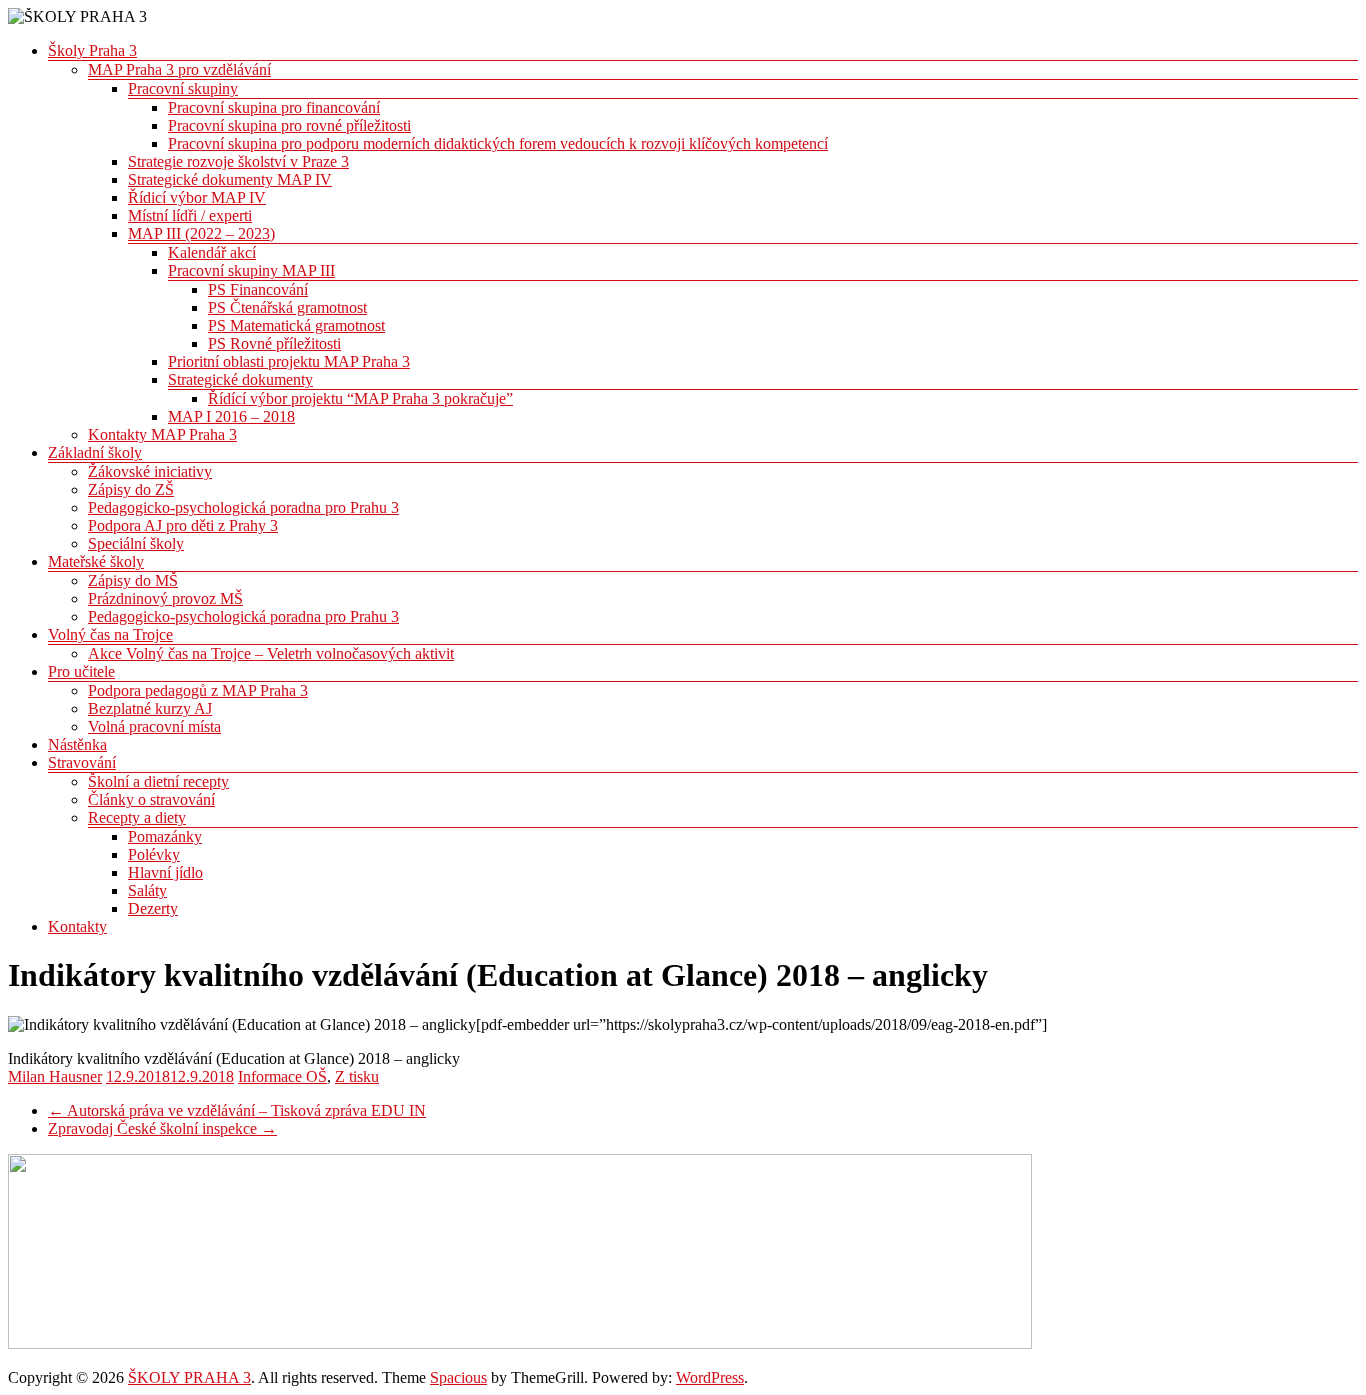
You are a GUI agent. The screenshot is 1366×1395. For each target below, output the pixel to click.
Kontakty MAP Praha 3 (162, 434)
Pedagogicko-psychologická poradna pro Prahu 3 (243, 507)
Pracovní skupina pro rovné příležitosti (289, 125)
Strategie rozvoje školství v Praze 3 (238, 161)
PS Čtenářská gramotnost (287, 307)
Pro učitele (81, 671)
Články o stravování (151, 799)
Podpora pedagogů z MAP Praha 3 (198, 690)
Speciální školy (136, 543)
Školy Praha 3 (92, 50)
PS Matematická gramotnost (296, 325)
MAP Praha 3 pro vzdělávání (179, 69)
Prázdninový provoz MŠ (165, 598)
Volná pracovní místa (154, 726)
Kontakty (77, 926)
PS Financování (258, 289)
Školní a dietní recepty (158, 781)
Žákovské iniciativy (150, 471)
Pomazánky (165, 836)
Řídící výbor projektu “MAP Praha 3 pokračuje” (360, 398)
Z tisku (357, 1076)
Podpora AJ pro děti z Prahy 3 (183, 525)
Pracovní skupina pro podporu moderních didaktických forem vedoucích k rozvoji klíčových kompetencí (498, 143)
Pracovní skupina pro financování (274, 107)
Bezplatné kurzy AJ (150, 708)
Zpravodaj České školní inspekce (162, 1128)
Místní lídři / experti (190, 215)
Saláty (147, 890)
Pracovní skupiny (183, 88)
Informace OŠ (282, 1076)
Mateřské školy (96, 561)
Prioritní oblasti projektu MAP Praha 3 (289, 361)
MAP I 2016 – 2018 (231, 416)
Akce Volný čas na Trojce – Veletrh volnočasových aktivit (271, 653)
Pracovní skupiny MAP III (251, 270)
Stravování (82, 762)
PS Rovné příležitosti (274, 343)
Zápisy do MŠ (133, 580)
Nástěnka (77, 744)
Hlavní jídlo (165, 872)
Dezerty (153, 908)
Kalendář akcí (212, 252)
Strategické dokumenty (240, 379)
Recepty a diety (137, 817)
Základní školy (95, 452)
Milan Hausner (55, 1076)
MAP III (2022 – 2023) (201, 233)
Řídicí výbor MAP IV (197, 197)
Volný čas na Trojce (110, 634)
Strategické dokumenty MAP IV (230, 179)
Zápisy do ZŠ (131, 489)
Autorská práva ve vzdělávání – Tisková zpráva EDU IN (237, 1110)
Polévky (154, 854)
